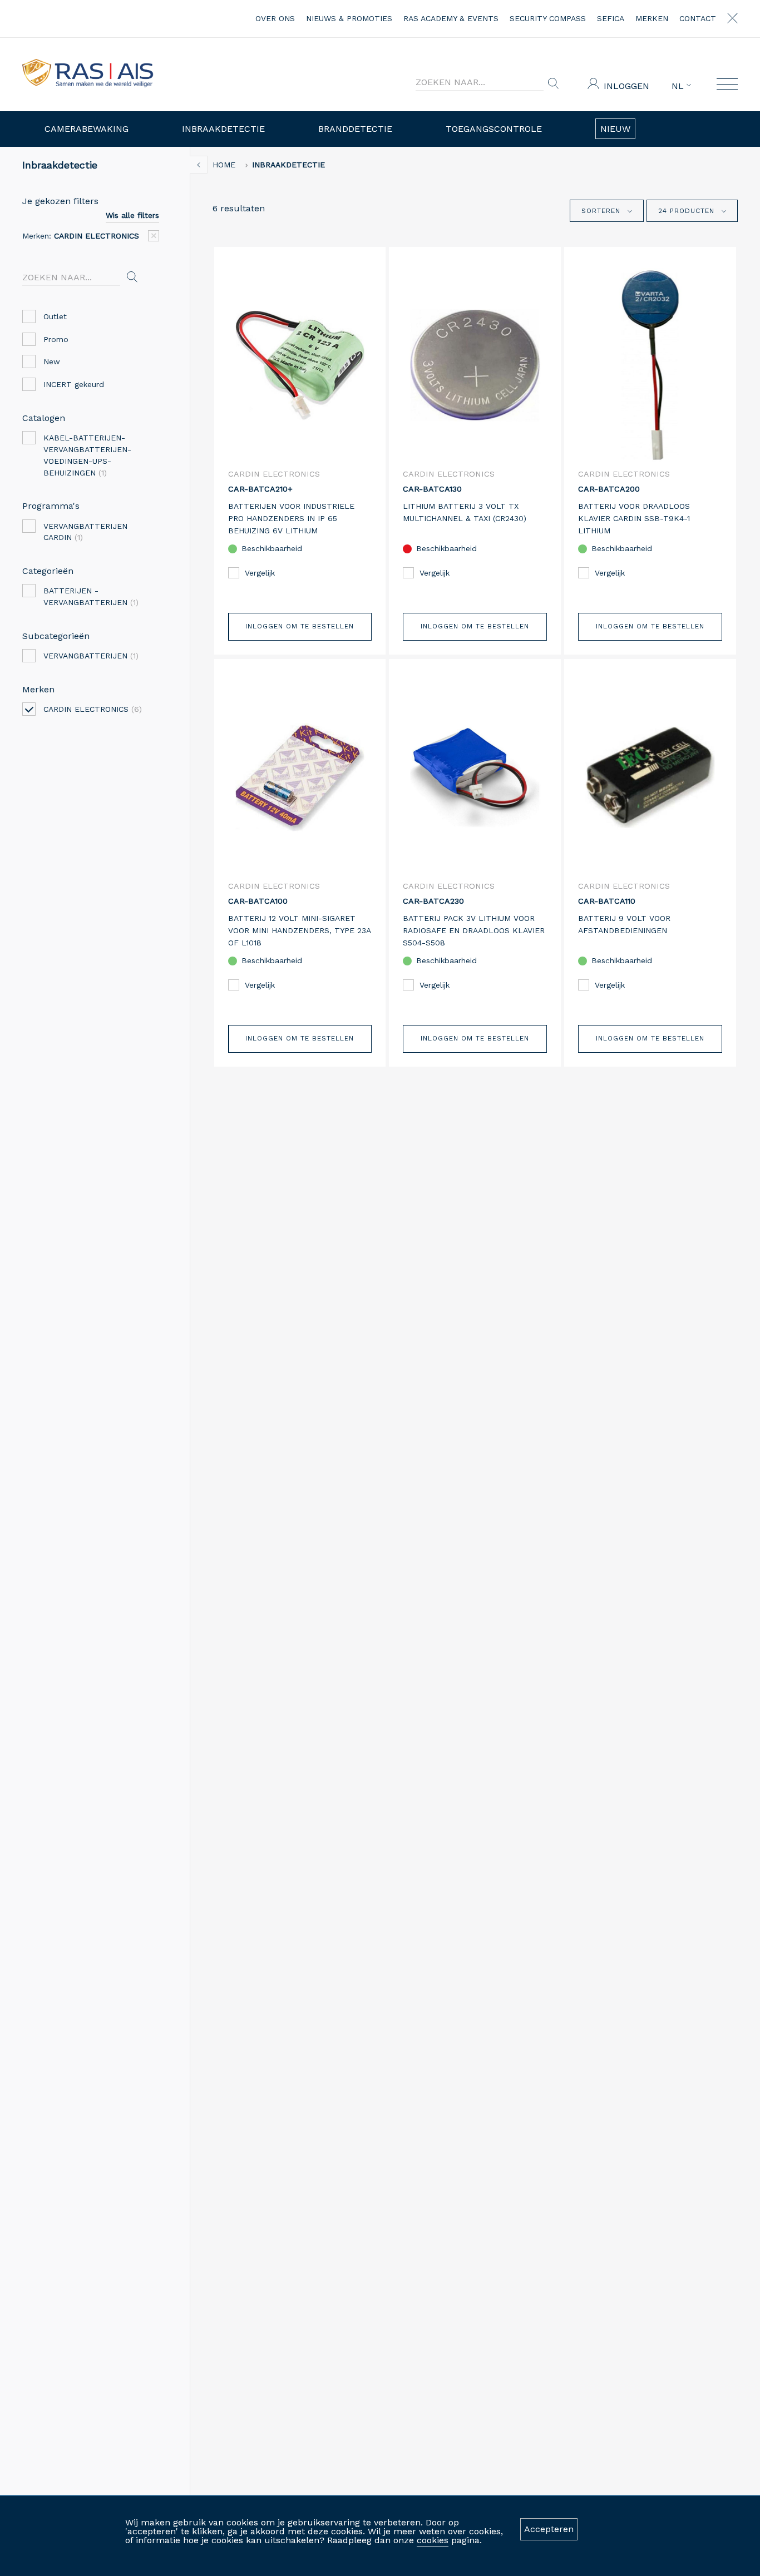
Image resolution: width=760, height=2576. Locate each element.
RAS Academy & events (451, 18)
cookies (433, 2540)
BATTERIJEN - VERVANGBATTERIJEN (91, 596)
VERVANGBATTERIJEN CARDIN (85, 532)
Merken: (81, 236)
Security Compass (548, 18)
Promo (56, 339)
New (52, 361)
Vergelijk (260, 573)
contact (698, 18)
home (224, 165)
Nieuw (615, 129)
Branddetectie (355, 129)
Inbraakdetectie (223, 129)
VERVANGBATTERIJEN (91, 656)
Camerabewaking (87, 129)
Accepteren (549, 2529)
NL (679, 86)
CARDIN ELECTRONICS (93, 709)
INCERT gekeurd (74, 384)
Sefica (611, 18)
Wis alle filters (132, 215)
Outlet (55, 316)
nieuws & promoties (349, 18)
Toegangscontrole (494, 129)
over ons (275, 18)
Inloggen (626, 86)
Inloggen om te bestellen (300, 626)
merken (652, 18)
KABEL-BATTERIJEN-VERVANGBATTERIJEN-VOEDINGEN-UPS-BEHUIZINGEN (87, 455)
